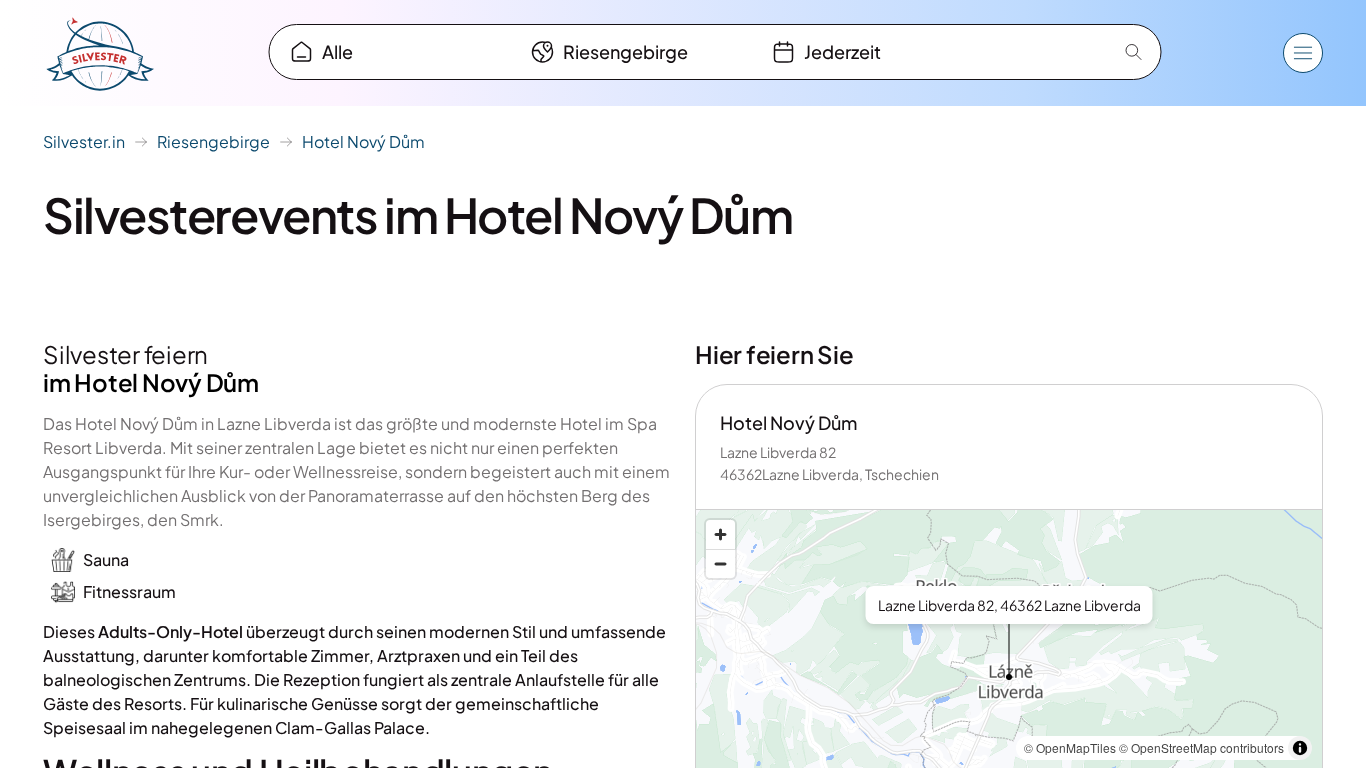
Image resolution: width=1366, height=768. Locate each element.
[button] (1009, 652)
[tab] (392, 52)
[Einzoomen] (720, 534)
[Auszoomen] (720, 563)
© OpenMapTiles (1070, 747)
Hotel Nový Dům (363, 141)
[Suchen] (1134, 52)
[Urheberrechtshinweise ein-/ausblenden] (1300, 748)
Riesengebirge (213, 141)
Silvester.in (84, 141)
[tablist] (633, 52)
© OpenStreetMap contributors (1201, 747)
